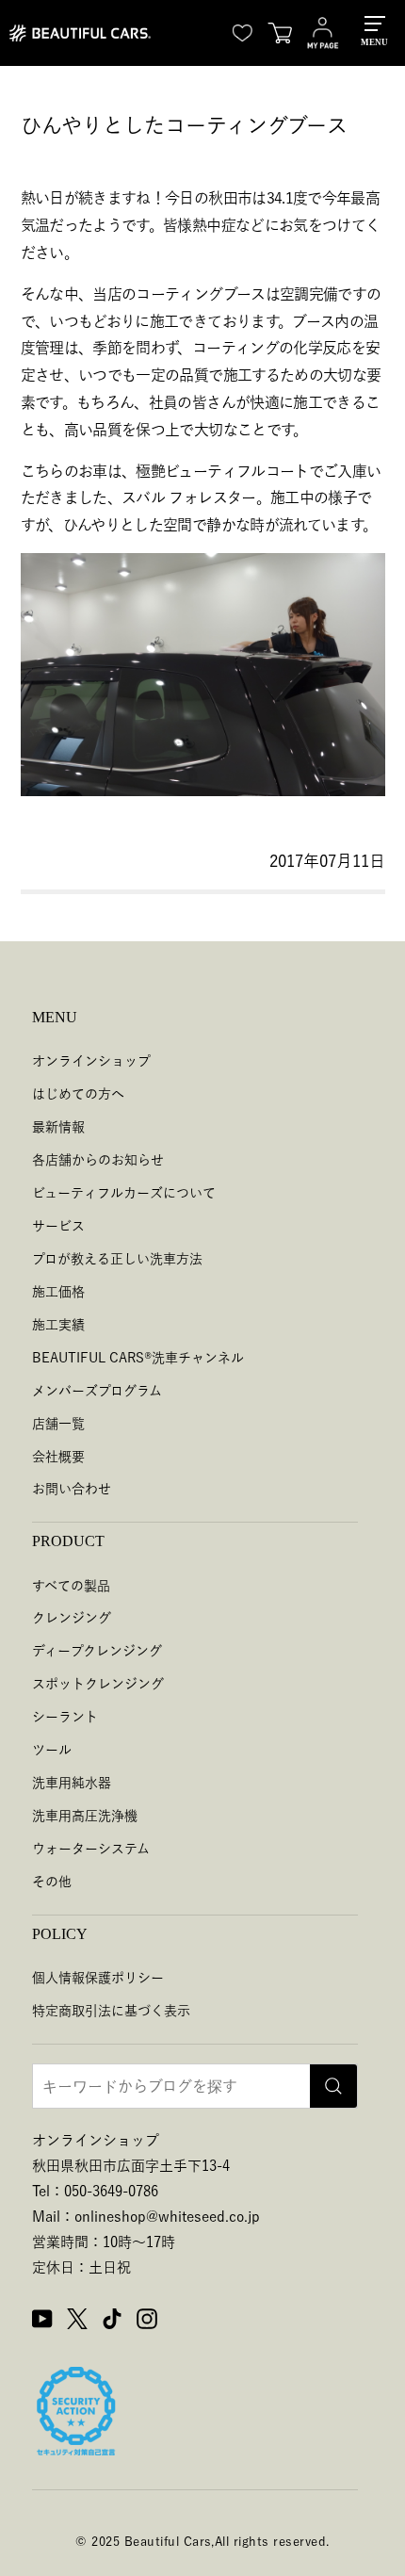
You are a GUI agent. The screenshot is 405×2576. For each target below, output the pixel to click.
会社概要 (58, 1457)
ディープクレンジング (97, 1651)
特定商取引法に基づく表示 (111, 2011)
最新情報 (58, 1127)
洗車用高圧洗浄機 (85, 1816)
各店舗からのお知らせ (98, 1160)
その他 (52, 1882)
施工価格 (58, 1292)
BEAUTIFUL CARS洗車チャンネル (138, 1358)
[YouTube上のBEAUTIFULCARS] (42, 2322)
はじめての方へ (78, 1094)
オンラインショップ (91, 1061)
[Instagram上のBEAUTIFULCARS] (147, 2322)
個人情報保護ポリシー (98, 1978)
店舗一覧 (58, 1424)
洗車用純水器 (72, 1783)
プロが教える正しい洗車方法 (117, 1259)
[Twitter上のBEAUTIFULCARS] (77, 2322)
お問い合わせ (72, 1489)
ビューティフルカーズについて (124, 1193)
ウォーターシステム (91, 1849)
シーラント (65, 1717)
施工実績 (58, 1325)
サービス (58, 1226)
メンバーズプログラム (97, 1391)
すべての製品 (71, 1586)
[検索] (333, 2086)
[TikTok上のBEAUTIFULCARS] (112, 2322)
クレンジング (72, 1618)
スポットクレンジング (98, 1684)
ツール (52, 1750)
